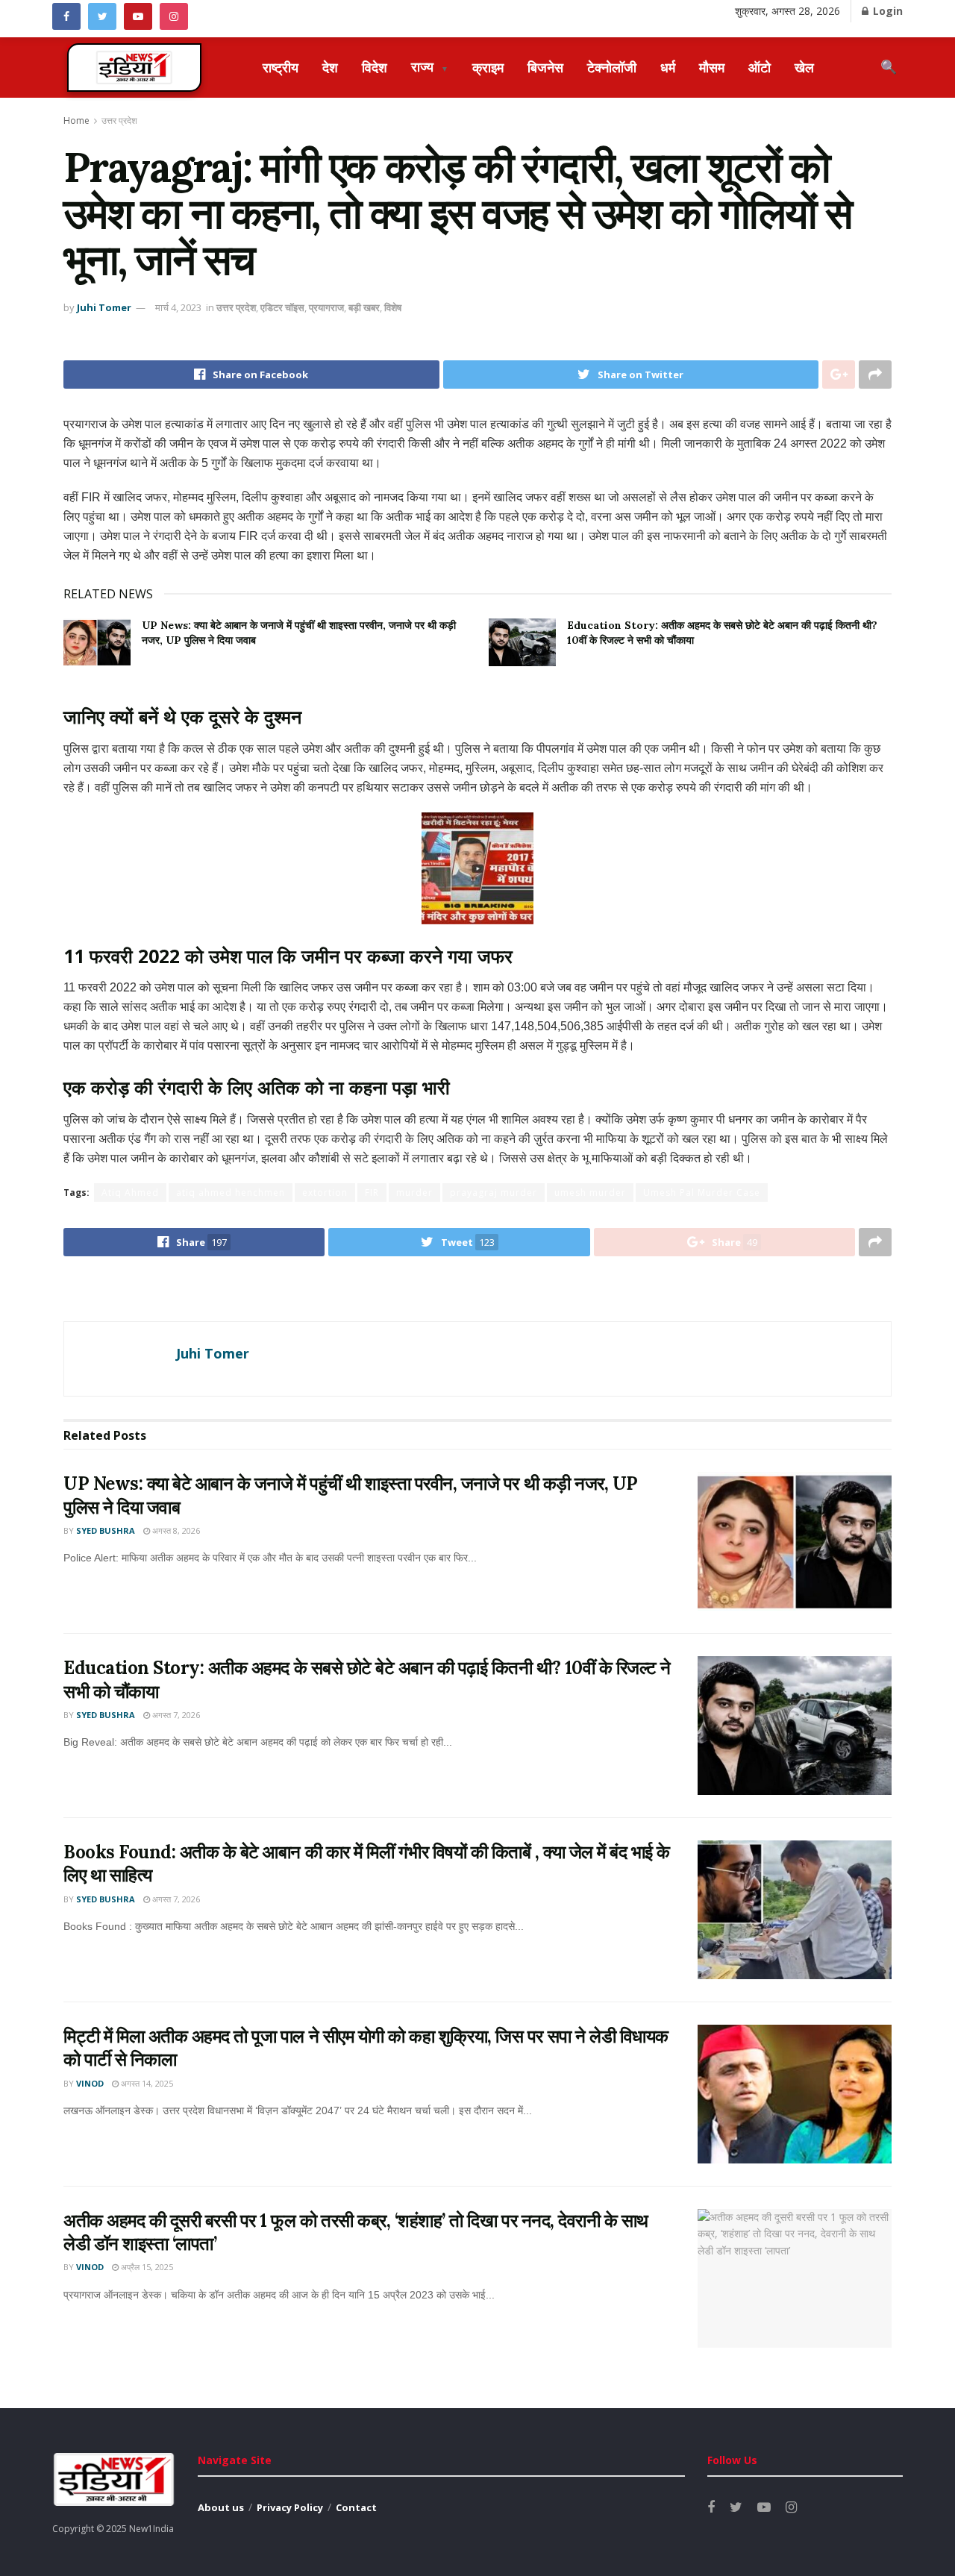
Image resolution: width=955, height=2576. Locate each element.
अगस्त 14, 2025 (146, 2083)
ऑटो (760, 67)
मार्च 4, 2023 (178, 307)
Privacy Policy (290, 2507)
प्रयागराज (326, 307)
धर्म (668, 67)
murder (414, 1193)
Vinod (90, 2083)
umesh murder (590, 1193)
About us (221, 2507)
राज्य (430, 66)
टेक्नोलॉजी (612, 67)
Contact (356, 2507)
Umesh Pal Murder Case (702, 1193)
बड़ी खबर (364, 307)
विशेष (393, 307)
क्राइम (488, 67)
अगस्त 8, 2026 (175, 1530)
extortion (325, 1193)
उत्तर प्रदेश (119, 120)
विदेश (375, 67)
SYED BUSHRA (106, 1530)
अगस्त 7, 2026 (175, 1715)
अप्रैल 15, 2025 (146, 2267)
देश (330, 67)
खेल (804, 67)
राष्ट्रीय (281, 67)
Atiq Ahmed (130, 1193)
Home (76, 120)
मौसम (712, 67)
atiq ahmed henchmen (231, 1193)
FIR (372, 1193)
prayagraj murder (494, 1193)
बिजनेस (545, 67)
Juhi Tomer (104, 307)
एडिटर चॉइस (282, 307)
